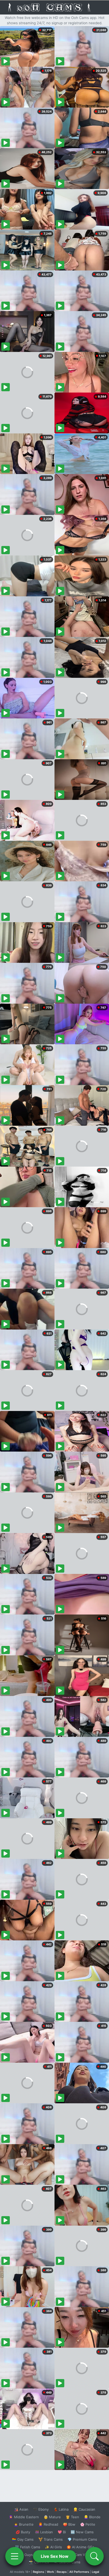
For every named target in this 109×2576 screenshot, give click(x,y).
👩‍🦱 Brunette (24, 2524)
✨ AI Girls (53, 2547)
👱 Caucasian (84, 2509)
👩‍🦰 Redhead (48, 2524)
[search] (94, 2556)
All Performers (79, 2572)
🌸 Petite (88, 2524)
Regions (38, 2572)
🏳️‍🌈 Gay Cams (23, 2539)
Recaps (62, 2572)
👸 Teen (72, 2517)
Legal (96, 2572)
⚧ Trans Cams (51, 2539)
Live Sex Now (55, 2556)
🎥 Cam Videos (82, 2555)
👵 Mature (52, 2517)
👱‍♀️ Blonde (92, 2517)
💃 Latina (61, 2509)
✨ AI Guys (24, 2555)
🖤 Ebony (41, 2509)
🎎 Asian (21, 2509)
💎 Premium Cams (82, 2539)
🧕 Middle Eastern (24, 2517)
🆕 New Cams (82, 2532)
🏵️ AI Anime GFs (80, 2547)
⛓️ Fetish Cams (28, 2547)
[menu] (15, 2556)
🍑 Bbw (69, 2524)
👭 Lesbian (44, 2532)
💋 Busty (23, 2532)
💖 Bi (62, 2532)
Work (50, 2572)
